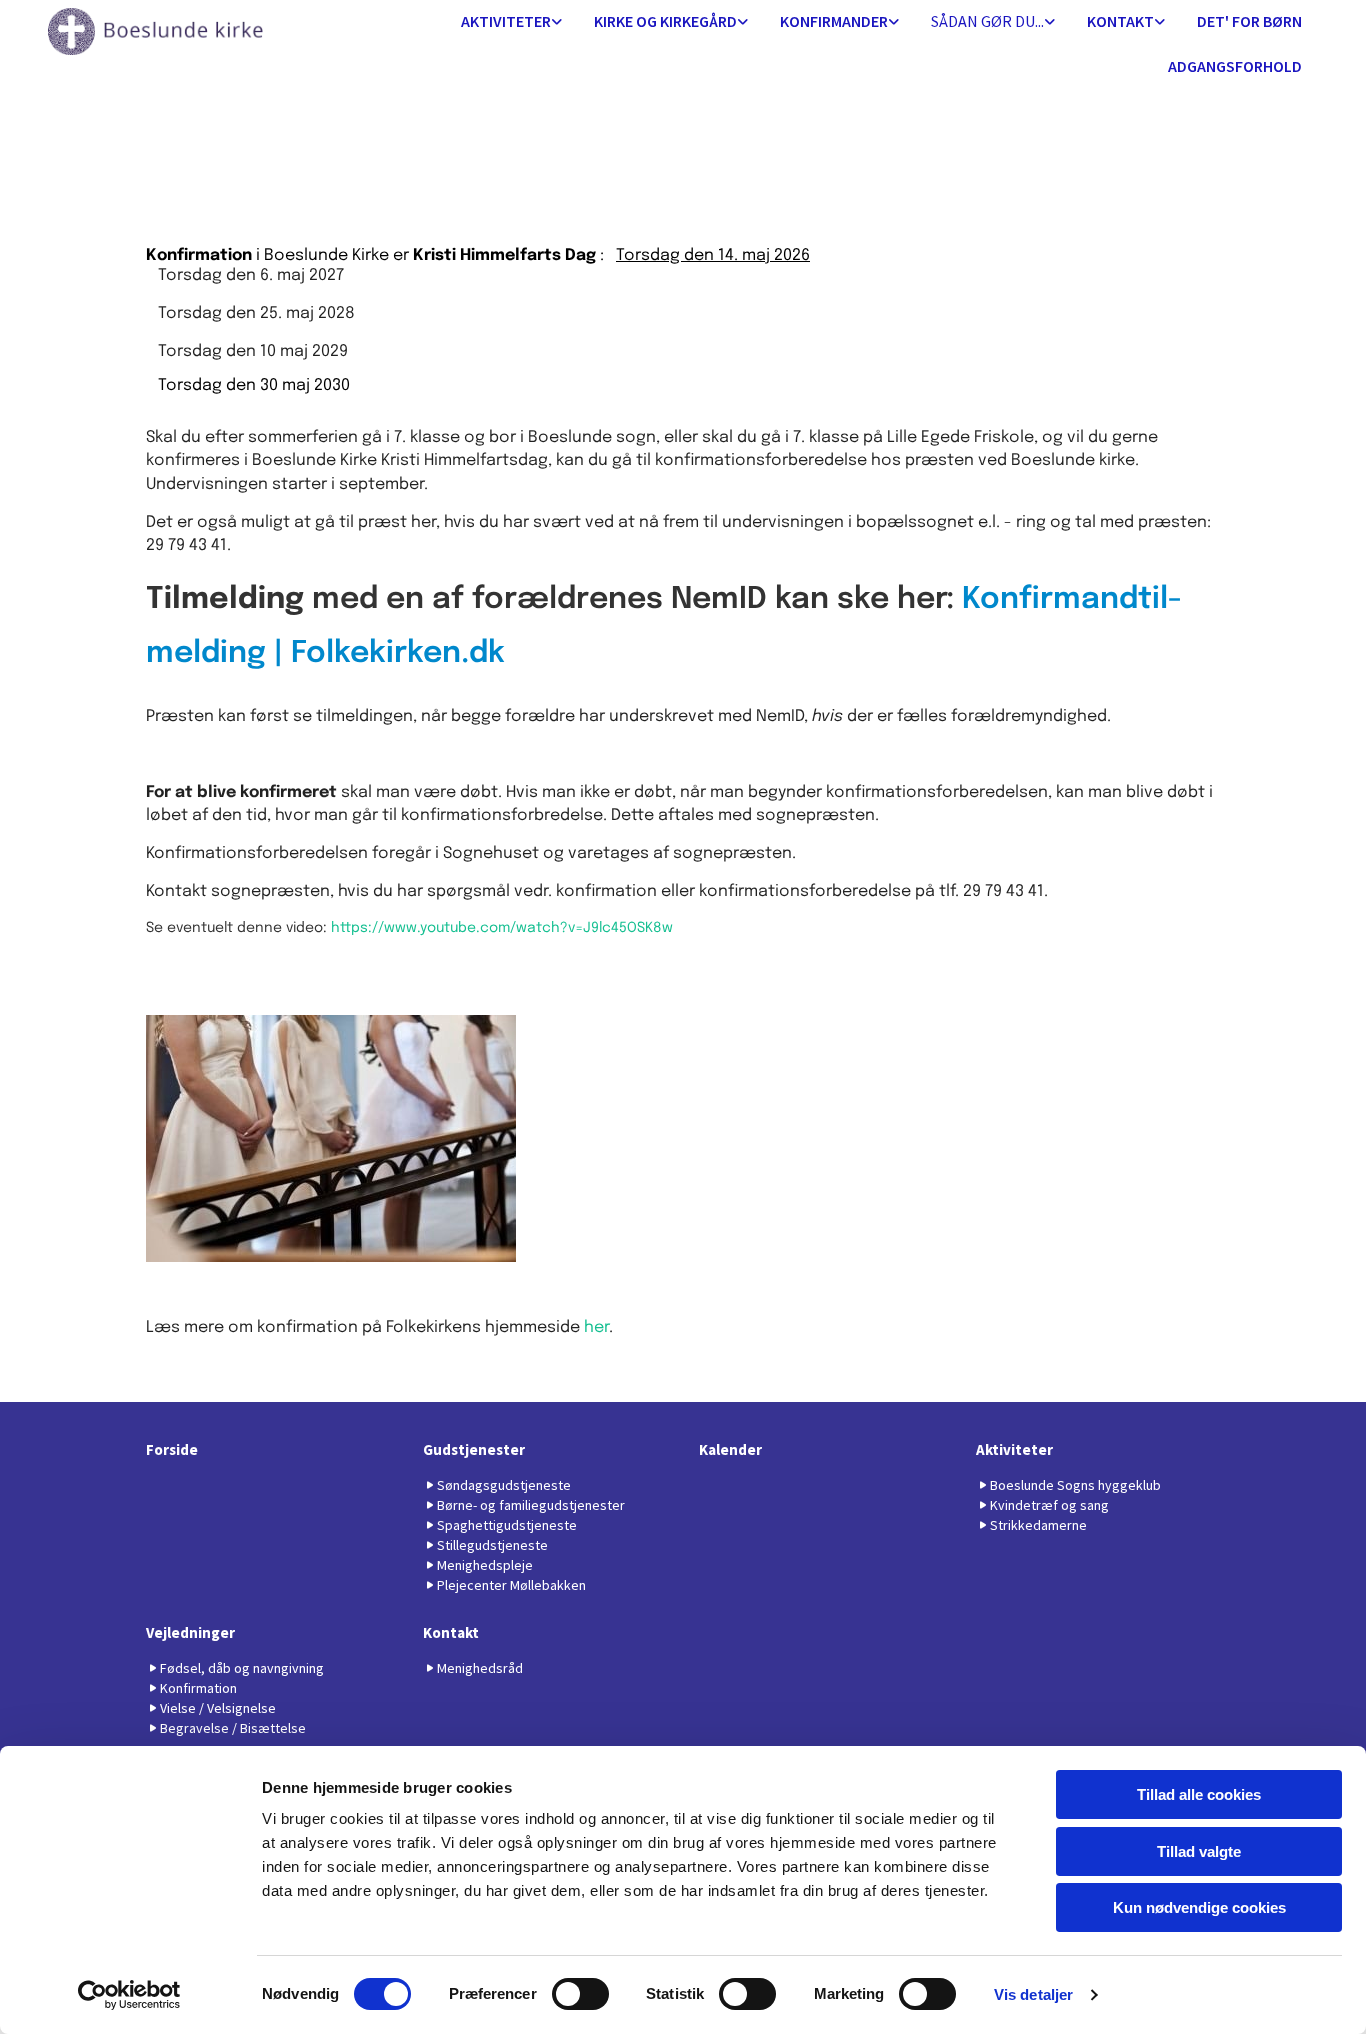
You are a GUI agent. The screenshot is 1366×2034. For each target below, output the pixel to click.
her (596, 1327)
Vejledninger (190, 1632)
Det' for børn (1249, 21)
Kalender (730, 1449)
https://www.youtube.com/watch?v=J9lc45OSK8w (502, 928)
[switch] (580, 1994)
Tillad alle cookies (1199, 1794)
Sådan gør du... (987, 21)
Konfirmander (834, 21)
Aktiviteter (506, 21)
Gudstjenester (474, 1449)
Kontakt (1120, 21)
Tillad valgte (1199, 1851)
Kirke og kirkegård (665, 21)
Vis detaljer (1033, 1994)
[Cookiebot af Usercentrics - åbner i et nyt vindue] (129, 1995)
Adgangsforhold (1235, 66)
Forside (172, 1449)
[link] (511, 22)
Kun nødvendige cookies (1199, 1907)
